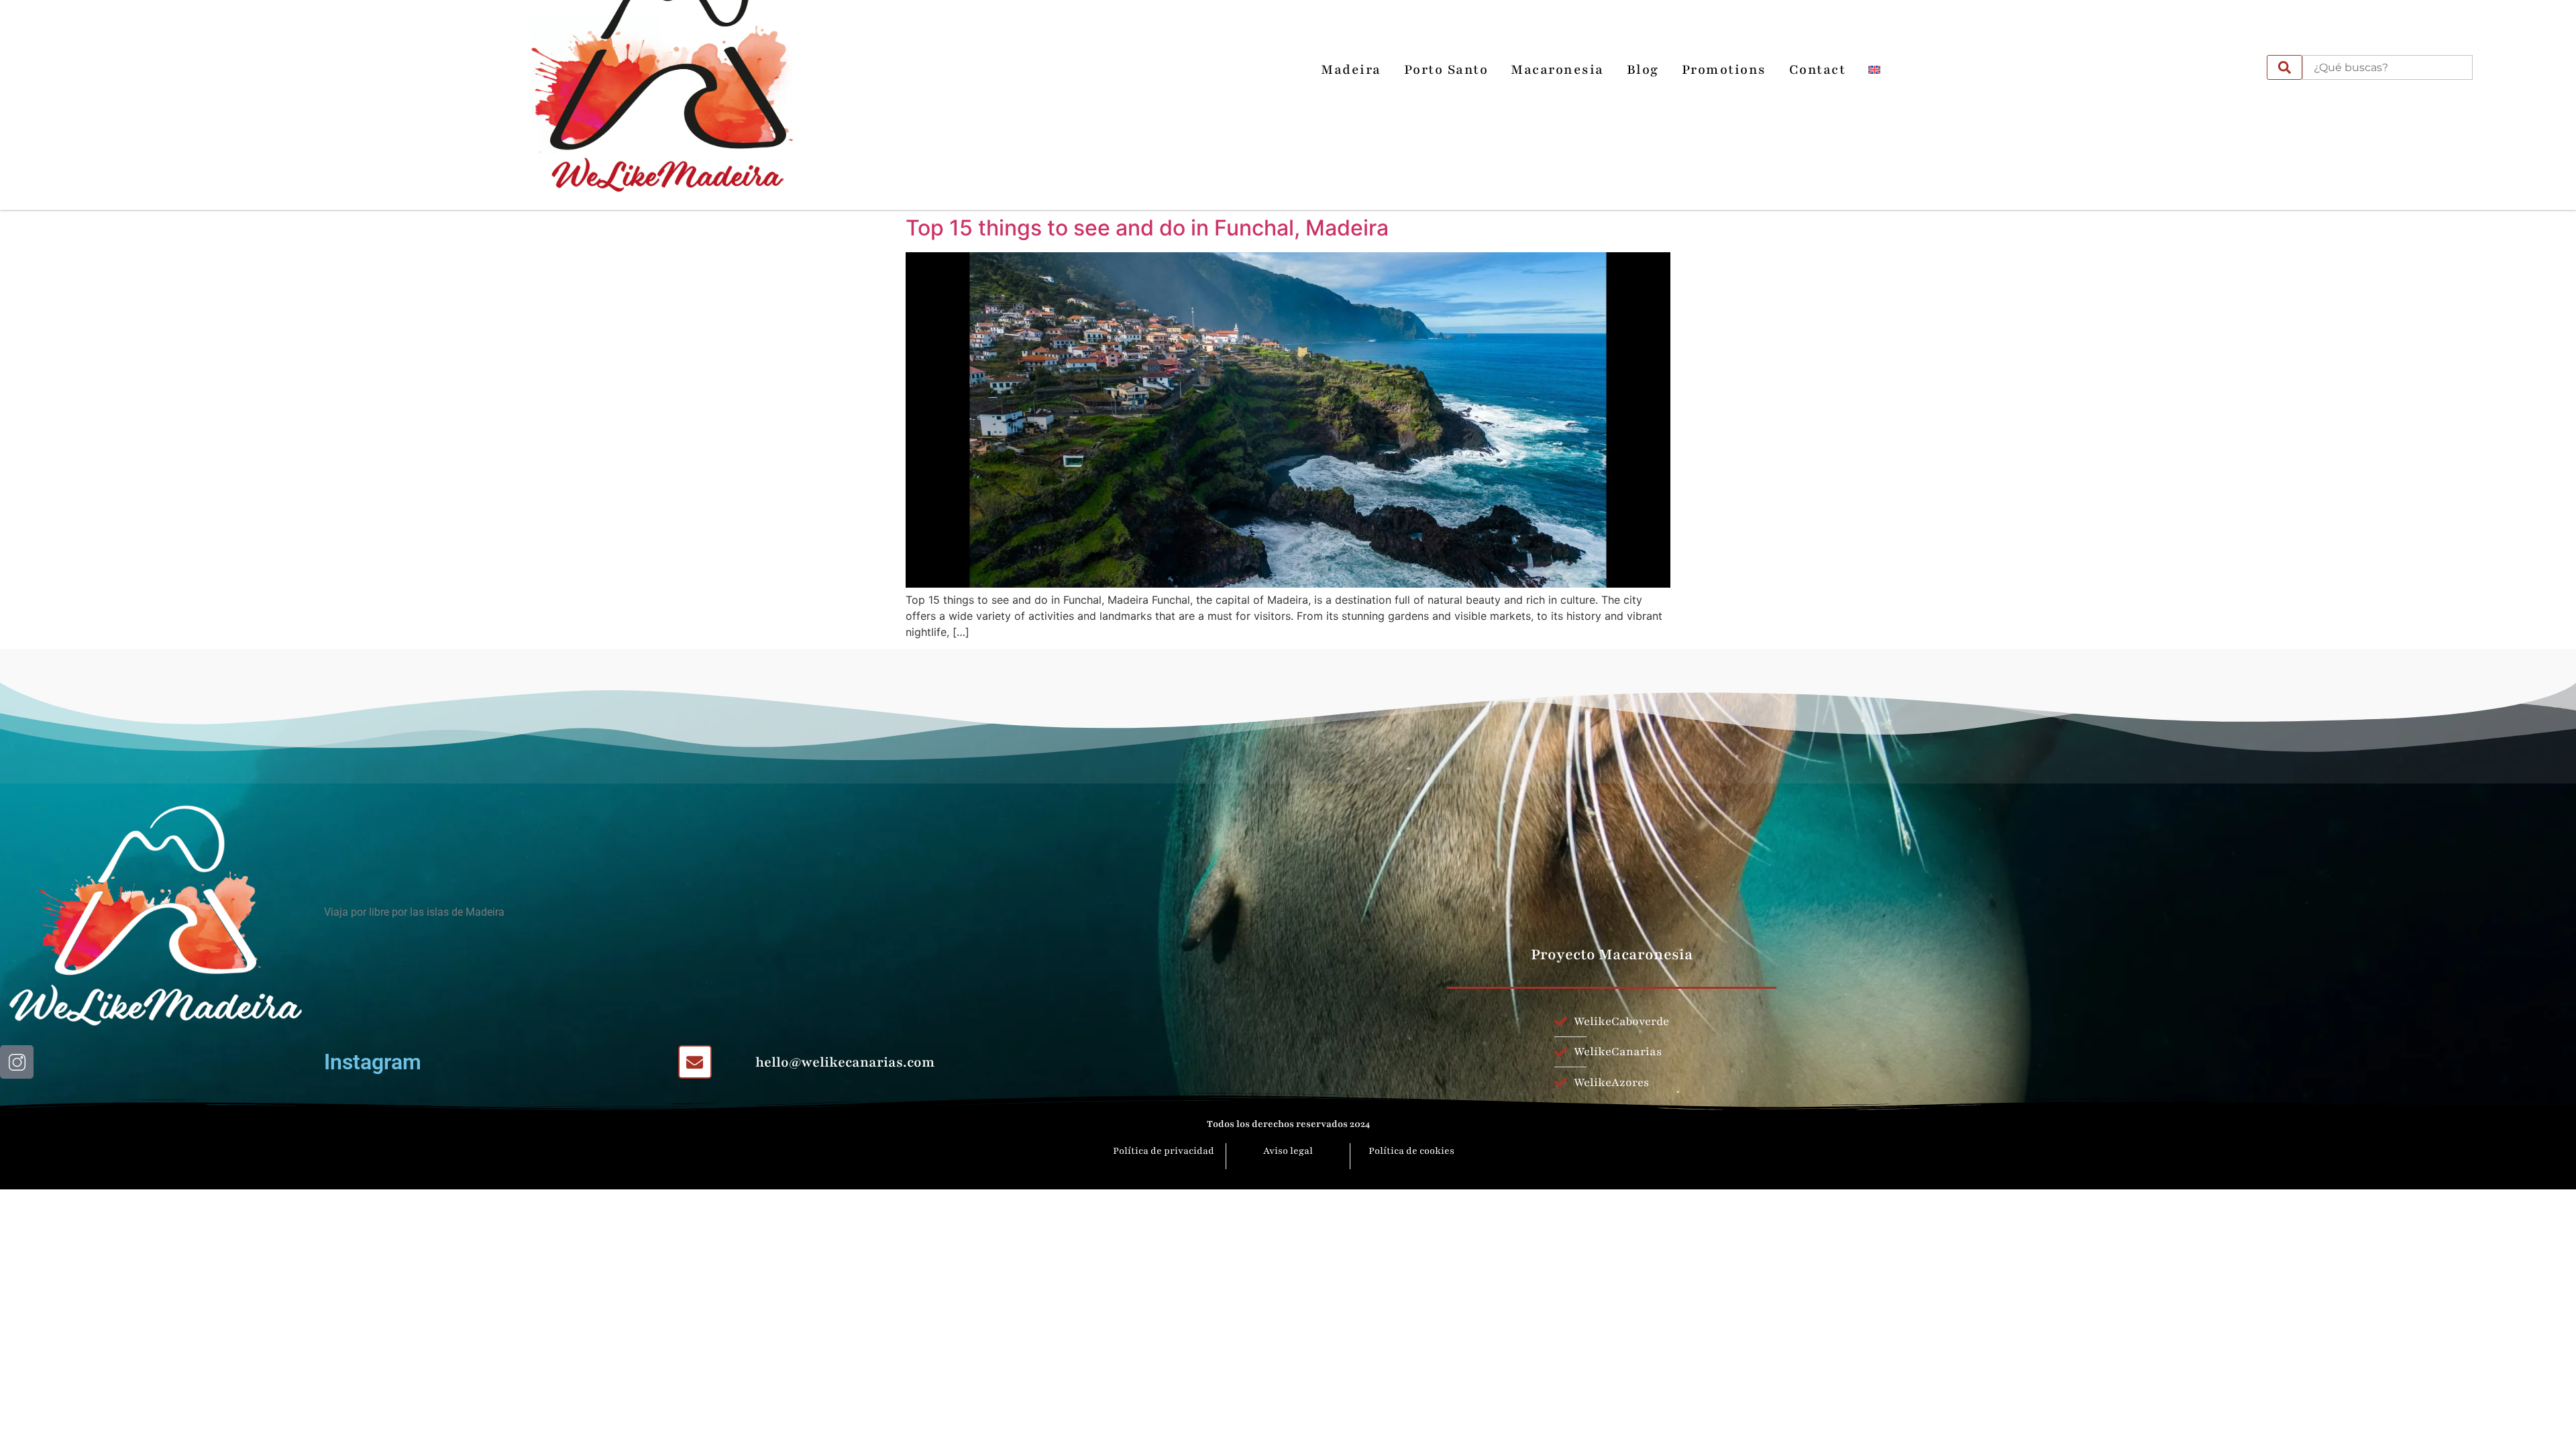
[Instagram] (2247, 70)
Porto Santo (1446, 70)
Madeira (1351, 70)
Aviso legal (1288, 1151)
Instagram (373, 1062)
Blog (1643, 70)
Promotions (1724, 70)
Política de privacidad (1165, 1151)
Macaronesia (1557, 70)
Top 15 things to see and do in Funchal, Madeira (1147, 228)
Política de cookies (1411, 1151)
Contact (1818, 70)
